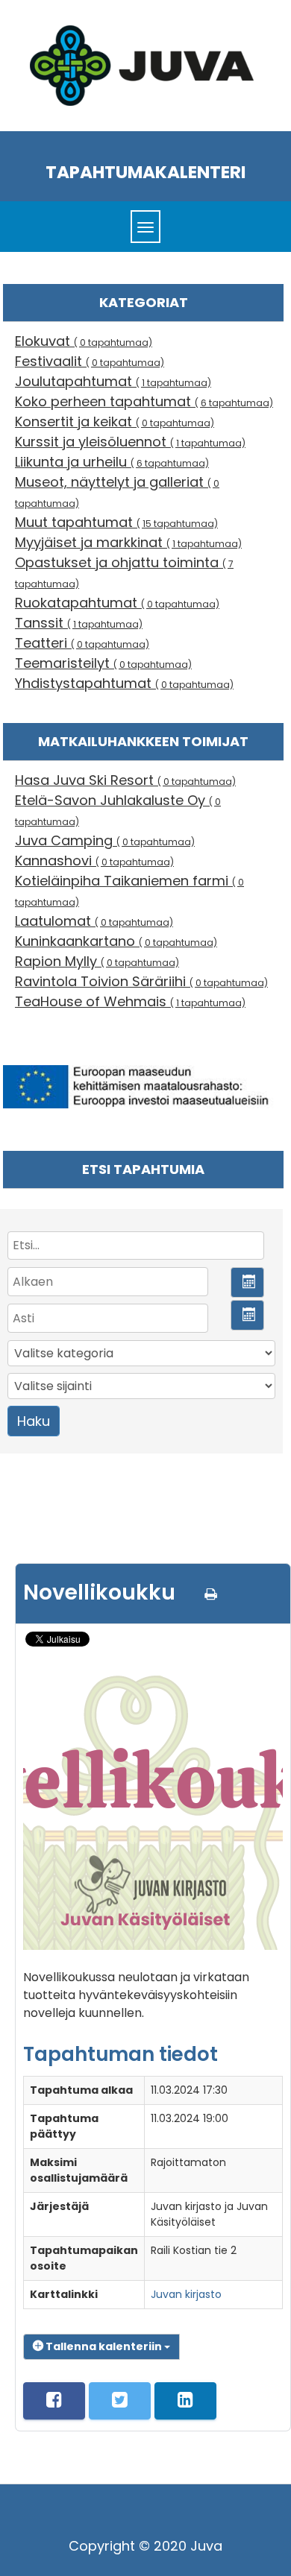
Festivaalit (90, 361)
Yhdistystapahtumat (124, 683)
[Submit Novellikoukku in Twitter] (120, 2401)
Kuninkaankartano (116, 941)
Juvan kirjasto (186, 2294)
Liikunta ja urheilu (112, 462)
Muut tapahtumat (116, 522)
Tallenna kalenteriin (104, 2346)
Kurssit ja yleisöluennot (130, 442)
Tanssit (79, 623)
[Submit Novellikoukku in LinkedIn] (185, 2401)
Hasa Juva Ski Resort (125, 780)
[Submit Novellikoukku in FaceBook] (54, 2401)
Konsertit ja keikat (115, 422)
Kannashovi (94, 861)
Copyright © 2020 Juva (145, 2546)
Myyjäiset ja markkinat (128, 542)
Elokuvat (84, 341)
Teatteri (82, 643)
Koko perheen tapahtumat (144, 401)
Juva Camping (105, 840)
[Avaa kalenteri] (247, 1282)
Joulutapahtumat (113, 381)
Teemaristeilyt (103, 663)
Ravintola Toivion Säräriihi (141, 981)
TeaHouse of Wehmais (130, 1001)
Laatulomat (94, 921)
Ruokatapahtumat (117, 603)
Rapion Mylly (97, 961)
